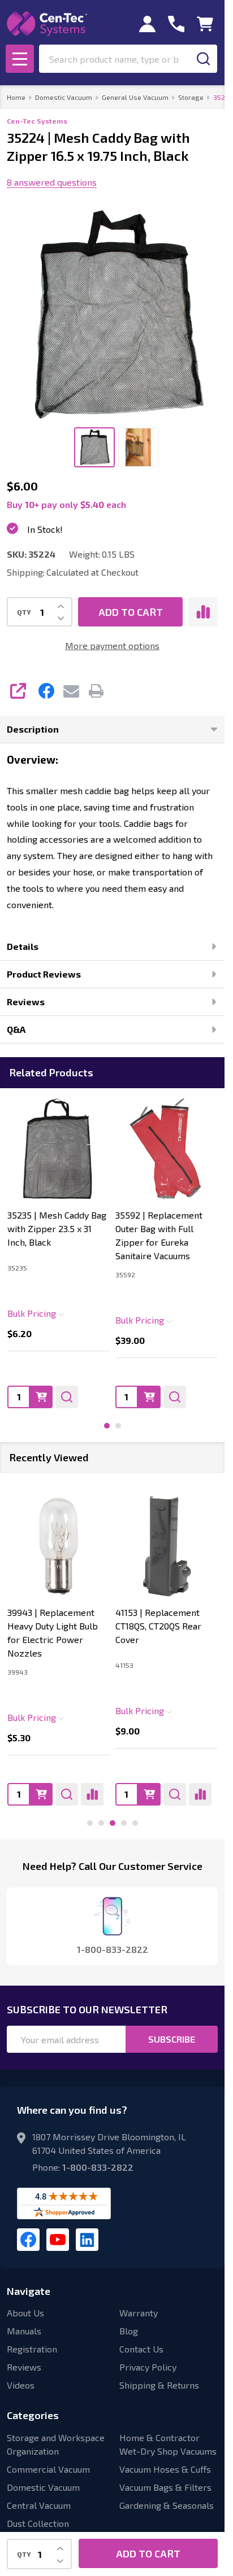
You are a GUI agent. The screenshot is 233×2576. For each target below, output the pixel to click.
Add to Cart (131, 612)
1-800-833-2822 (98, 2167)
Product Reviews (44, 974)
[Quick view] (67, 1396)
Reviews (26, 1002)
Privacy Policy (148, 2367)
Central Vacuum (39, 2505)
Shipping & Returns (159, 2385)
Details (23, 946)
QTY (24, 612)
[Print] (96, 691)
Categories (33, 2415)
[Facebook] (46, 691)
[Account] (147, 24)
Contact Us (141, 2349)
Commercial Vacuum (48, 2469)
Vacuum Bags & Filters (165, 2487)
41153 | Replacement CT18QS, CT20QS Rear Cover (158, 1625)
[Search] (203, 59)
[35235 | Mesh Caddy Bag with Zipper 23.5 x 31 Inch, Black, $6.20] (59, 1149)
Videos (21, 2385)
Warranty (139, 2313)
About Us (25, 2313)
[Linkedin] (87, 2240)
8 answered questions (52, 182)
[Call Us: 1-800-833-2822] (176, 24)
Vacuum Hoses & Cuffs (165, 2469)
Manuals (24, 2331)
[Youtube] (58, 2240)
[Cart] (205, 24)
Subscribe (172, 2039)
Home (16, 97)
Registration (32, 2349)
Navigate (29, 2291)
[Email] (71, 691)
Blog (129, 2331)
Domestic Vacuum (43, 2487)
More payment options (112, 645)
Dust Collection (38, 2523)
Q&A (16, 1029)
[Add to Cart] (41, 1396)
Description (33, 729)
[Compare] (92, 1794)
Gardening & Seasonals (167, 2505)
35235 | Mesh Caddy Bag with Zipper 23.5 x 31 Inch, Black (57, 1228)
